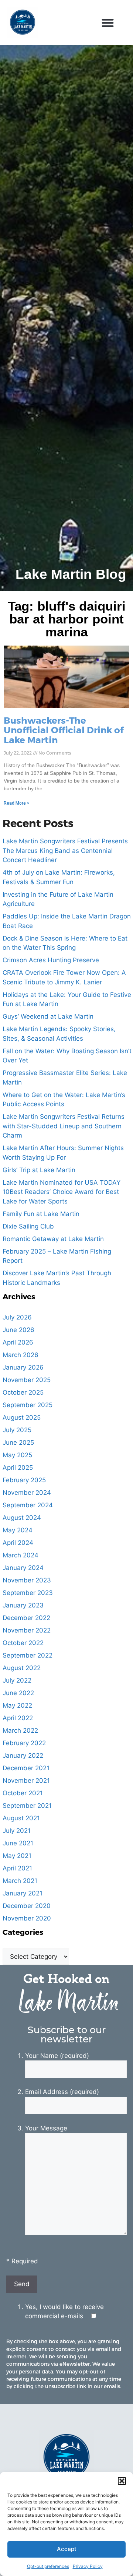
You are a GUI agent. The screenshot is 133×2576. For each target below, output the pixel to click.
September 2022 (28, 1655)
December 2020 (27, 1906)
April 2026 (18, 1342)
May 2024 (18, 1530)
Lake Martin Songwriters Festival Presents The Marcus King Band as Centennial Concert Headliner (65, 851)
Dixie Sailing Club (28, 1226)
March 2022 (20, 1730)
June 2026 (18, 1330)
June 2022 (18, 1693)
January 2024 (23, 1568)
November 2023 (27, 1580)
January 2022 (23, 1756)
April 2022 (18, 1718)
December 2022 (26, 1618)
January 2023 (23, 1605)
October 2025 (23, 1392)
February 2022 (24, 1743)
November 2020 (27, 1918)
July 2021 (17, 1831)
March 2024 (21, 1555)
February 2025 (24, 1480)
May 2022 (17, 1705)
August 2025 (22, 1417)
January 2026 (23, 1367)
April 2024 (18, 1543)
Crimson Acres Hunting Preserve (51, 960)
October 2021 (23, 1793)
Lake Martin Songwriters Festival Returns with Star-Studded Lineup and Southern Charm (64, 1126)
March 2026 (21, 1355)
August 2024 (22, 1518)
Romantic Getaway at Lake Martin (53, 1239)
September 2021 (27, 1806)
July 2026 (17, 1317)
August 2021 (21, 1818)
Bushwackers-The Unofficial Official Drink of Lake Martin (64, 730)
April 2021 (17, 1868)
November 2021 (26, 1781)
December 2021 (26, 1768)
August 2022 (22, 1668)
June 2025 (18, 1442)
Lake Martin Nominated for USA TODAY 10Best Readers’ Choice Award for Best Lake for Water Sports (62, 1192)
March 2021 (20, 1881)
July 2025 (17, 1430)
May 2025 (17, 1455)
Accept (67, 2549)
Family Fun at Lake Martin (41, 1214)
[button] (122, 2481)
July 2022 (17, 1680)
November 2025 (27, 1380)
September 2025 (28, 1405)
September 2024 (28, 1505)
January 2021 (23, 1893)
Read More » (16, 803)
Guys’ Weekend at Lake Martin (48, 1016)
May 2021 (17, 1856)
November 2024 (27, 1493)
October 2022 (23, 1643)
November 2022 (27, 1630)
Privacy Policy (88, 2566)
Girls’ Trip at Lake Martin (39, 1170)
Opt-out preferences (48, 2566)
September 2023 (28, 1593)
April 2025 (18, 1468)
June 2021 (18, 1843)
